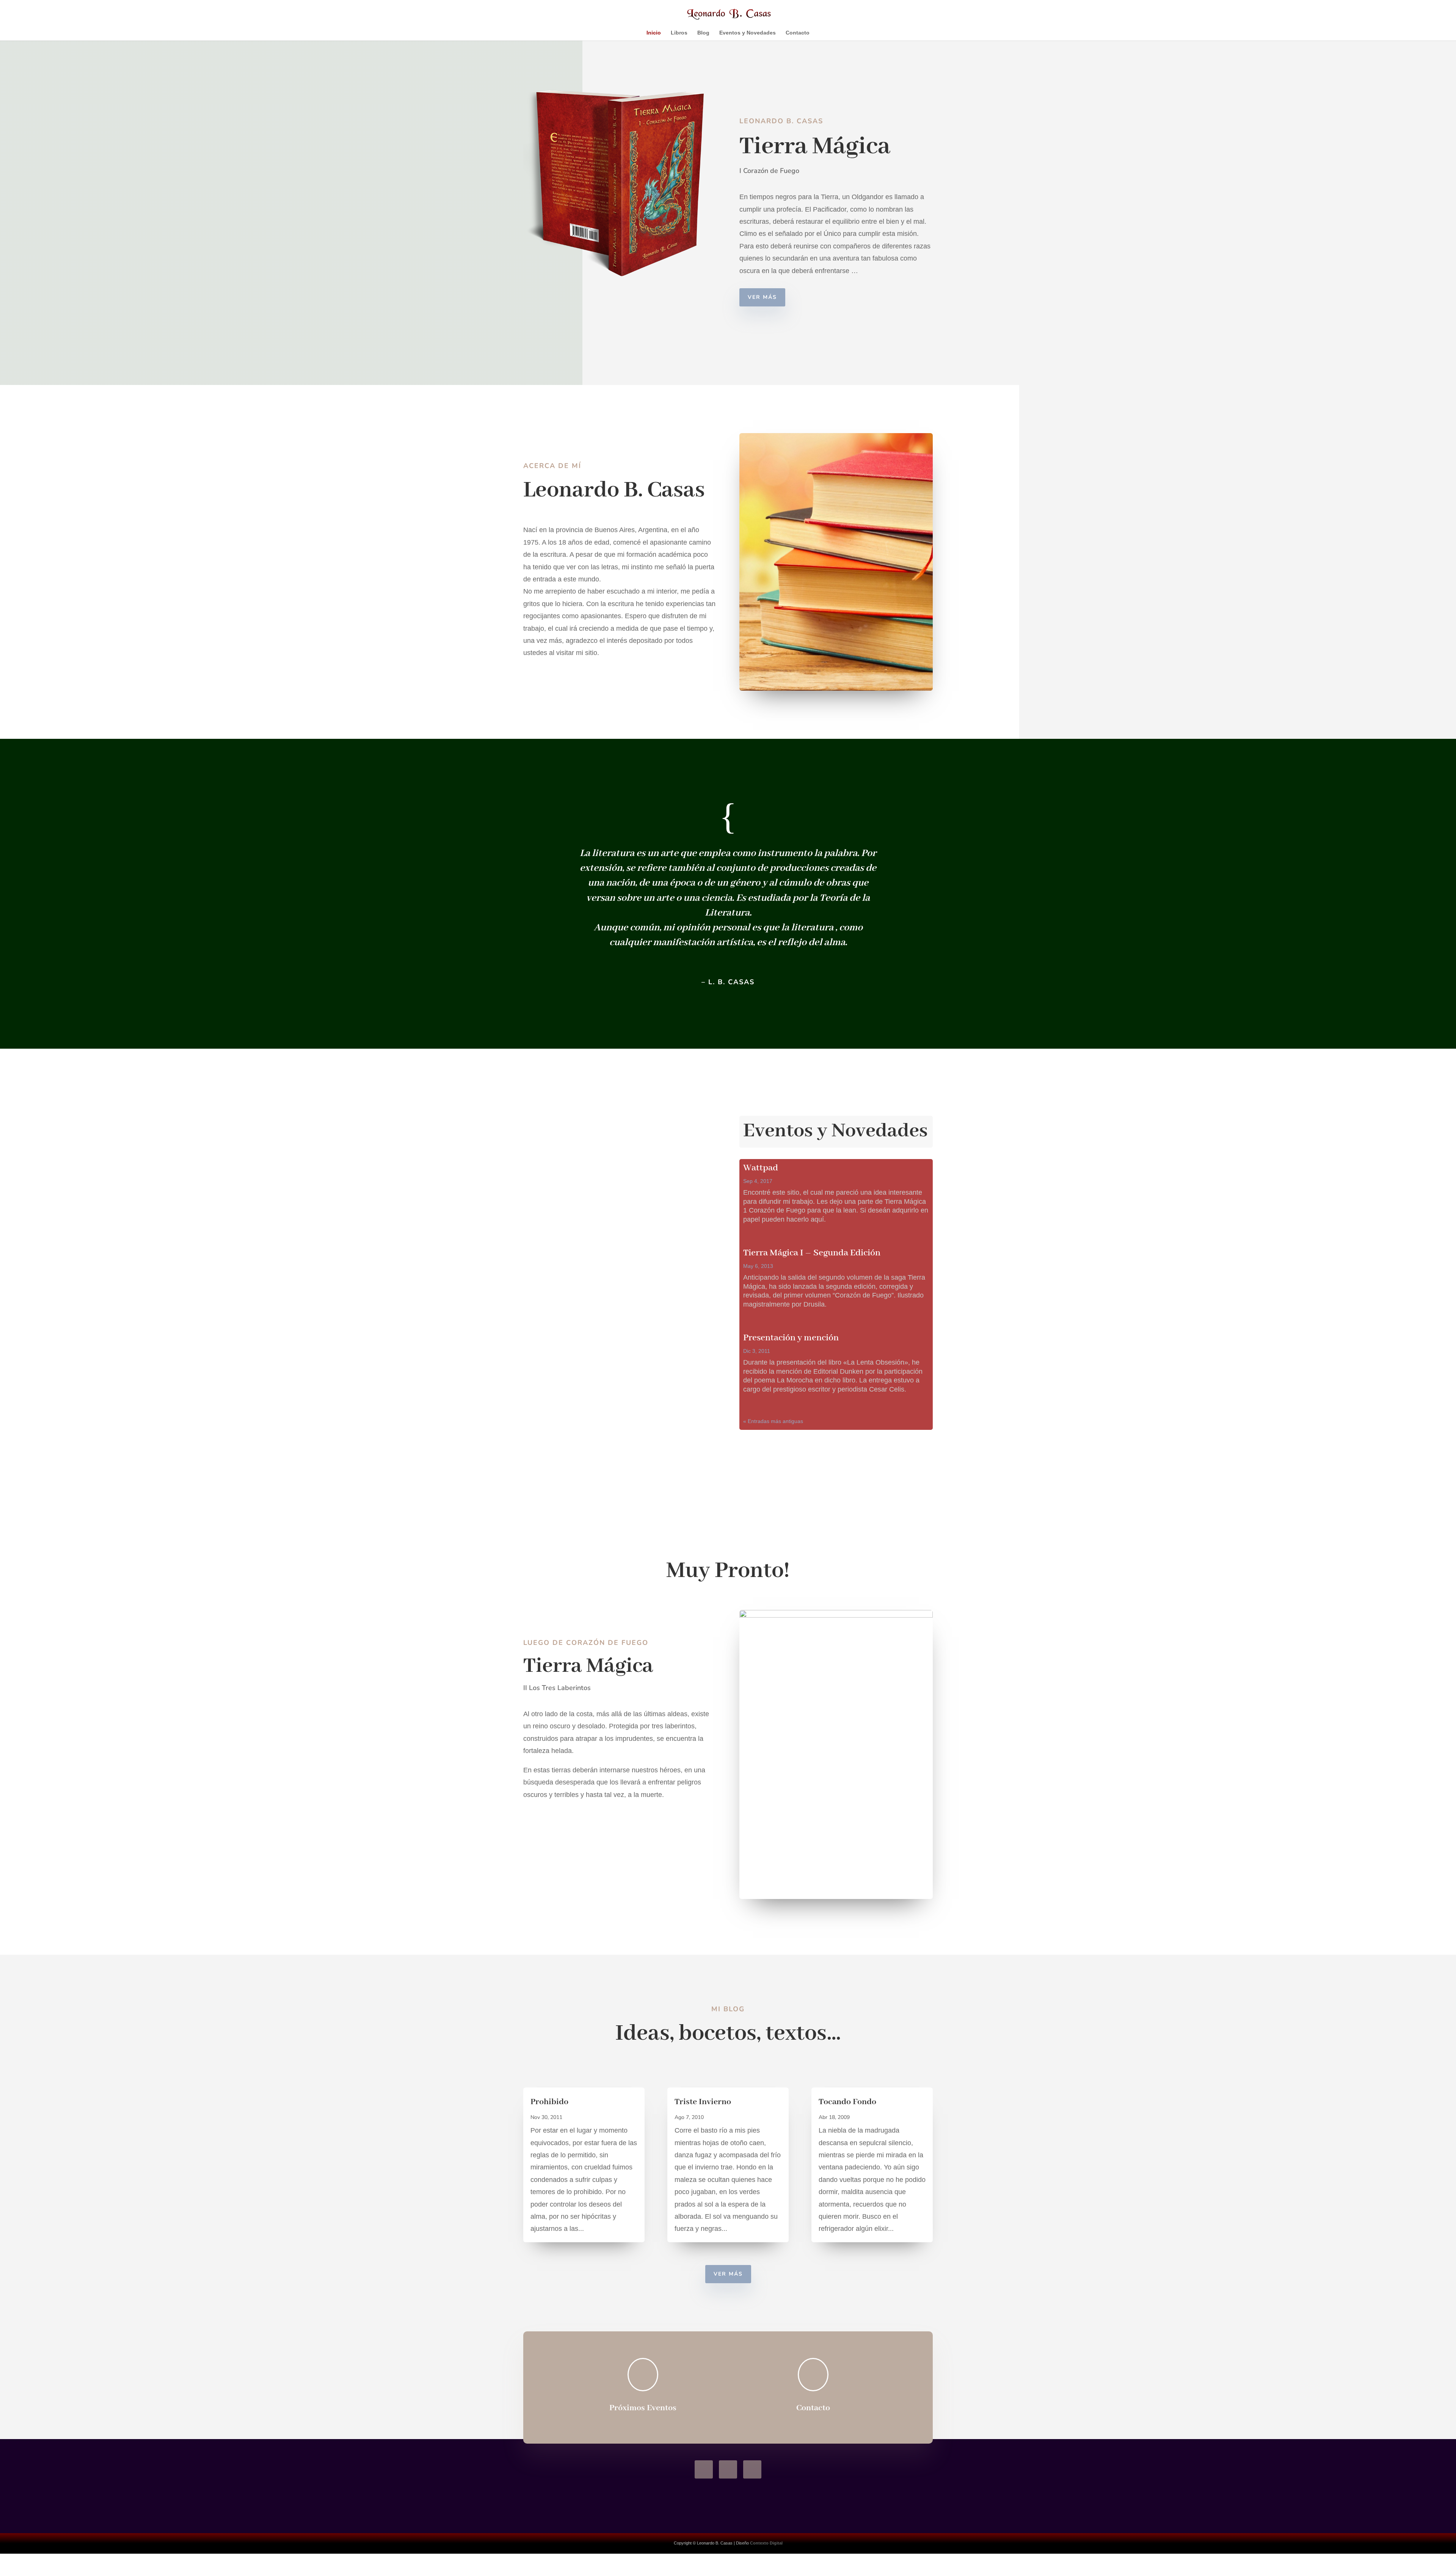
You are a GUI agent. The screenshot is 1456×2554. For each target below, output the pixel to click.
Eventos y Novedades (748, 33)
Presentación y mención (791, 1338)
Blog (703, 33)
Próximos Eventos (643, 2408)
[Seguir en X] (752, 2469)
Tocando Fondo (847, 2102)
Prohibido (549, 2102)
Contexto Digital (766, 2543)
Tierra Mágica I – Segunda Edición (812, 1253)
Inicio (654, 33)
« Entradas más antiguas (773, 1421)
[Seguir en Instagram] (728, 2469)
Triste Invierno (703, 2102)
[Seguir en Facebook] (704, 2469)
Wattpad (761, 1168)
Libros (679, 33)
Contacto (798, 33)
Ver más (762, 297)
